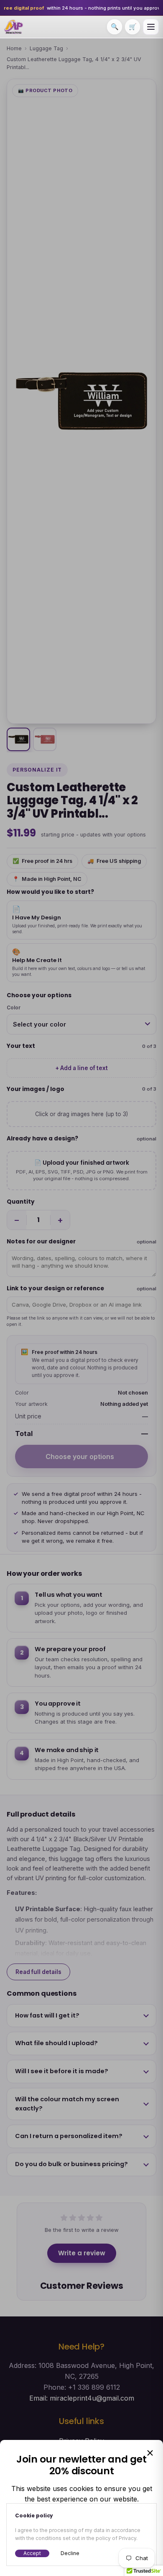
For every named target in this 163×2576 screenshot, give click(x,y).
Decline (70, 2553)
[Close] (150, 2453)
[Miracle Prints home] (14, 27)
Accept (32, 2553)
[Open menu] (151, 27)
